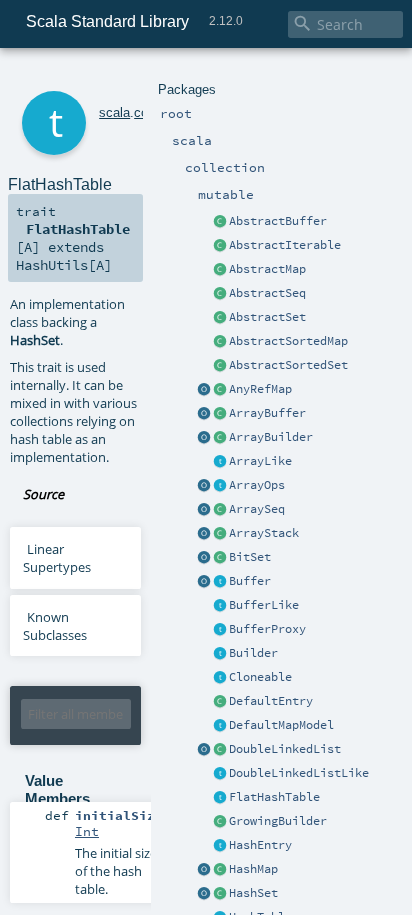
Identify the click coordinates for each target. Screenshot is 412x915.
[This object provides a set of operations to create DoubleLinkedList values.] (204, 750)
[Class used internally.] (220, 846)
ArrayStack (264, 533)
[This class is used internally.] (220, 726)
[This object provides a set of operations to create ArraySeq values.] (204, 510)
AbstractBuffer (278, 221)
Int (87, 831)
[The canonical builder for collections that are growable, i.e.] (220, 822)
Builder (253, 653)
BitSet (250, 557)
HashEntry (260, 845)
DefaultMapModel (281, 725)
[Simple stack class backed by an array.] (220, 534)
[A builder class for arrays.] (220, 438)
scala (114, 112)
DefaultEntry (271, 701)
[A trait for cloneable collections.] (220, 678)
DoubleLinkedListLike (299, 773)
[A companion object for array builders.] (204, 438)
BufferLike (264, 605)
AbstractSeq (267, 293)
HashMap (253, 869)
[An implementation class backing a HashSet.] (220, 798)
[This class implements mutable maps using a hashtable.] (220, 870)
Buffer (250, 581)
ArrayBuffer (267, 413)
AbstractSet (267, 317)
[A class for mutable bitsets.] (220, 558)
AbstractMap (267, 269)
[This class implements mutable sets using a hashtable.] (220, 894)
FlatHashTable (274, 797)
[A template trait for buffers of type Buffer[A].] (220, 606)
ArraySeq (257, 509)
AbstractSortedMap (288, 341)
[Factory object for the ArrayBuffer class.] (204, 414)
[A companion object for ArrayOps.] (204, 486)
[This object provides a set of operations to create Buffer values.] (204, 582)
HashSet (253, 893)
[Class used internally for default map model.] (220, 702)
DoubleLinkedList (285, 749)
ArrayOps (257, 485)
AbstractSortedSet (288, 365)
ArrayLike (260, 461)
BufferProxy (267, 629)
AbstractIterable (285, 245)
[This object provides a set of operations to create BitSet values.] (204, 558)
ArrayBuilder (271, 437)
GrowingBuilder (278, 821)
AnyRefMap (260, 389)
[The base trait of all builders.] (220, 654)
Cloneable (260, 677)
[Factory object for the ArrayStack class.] (204, 534)
